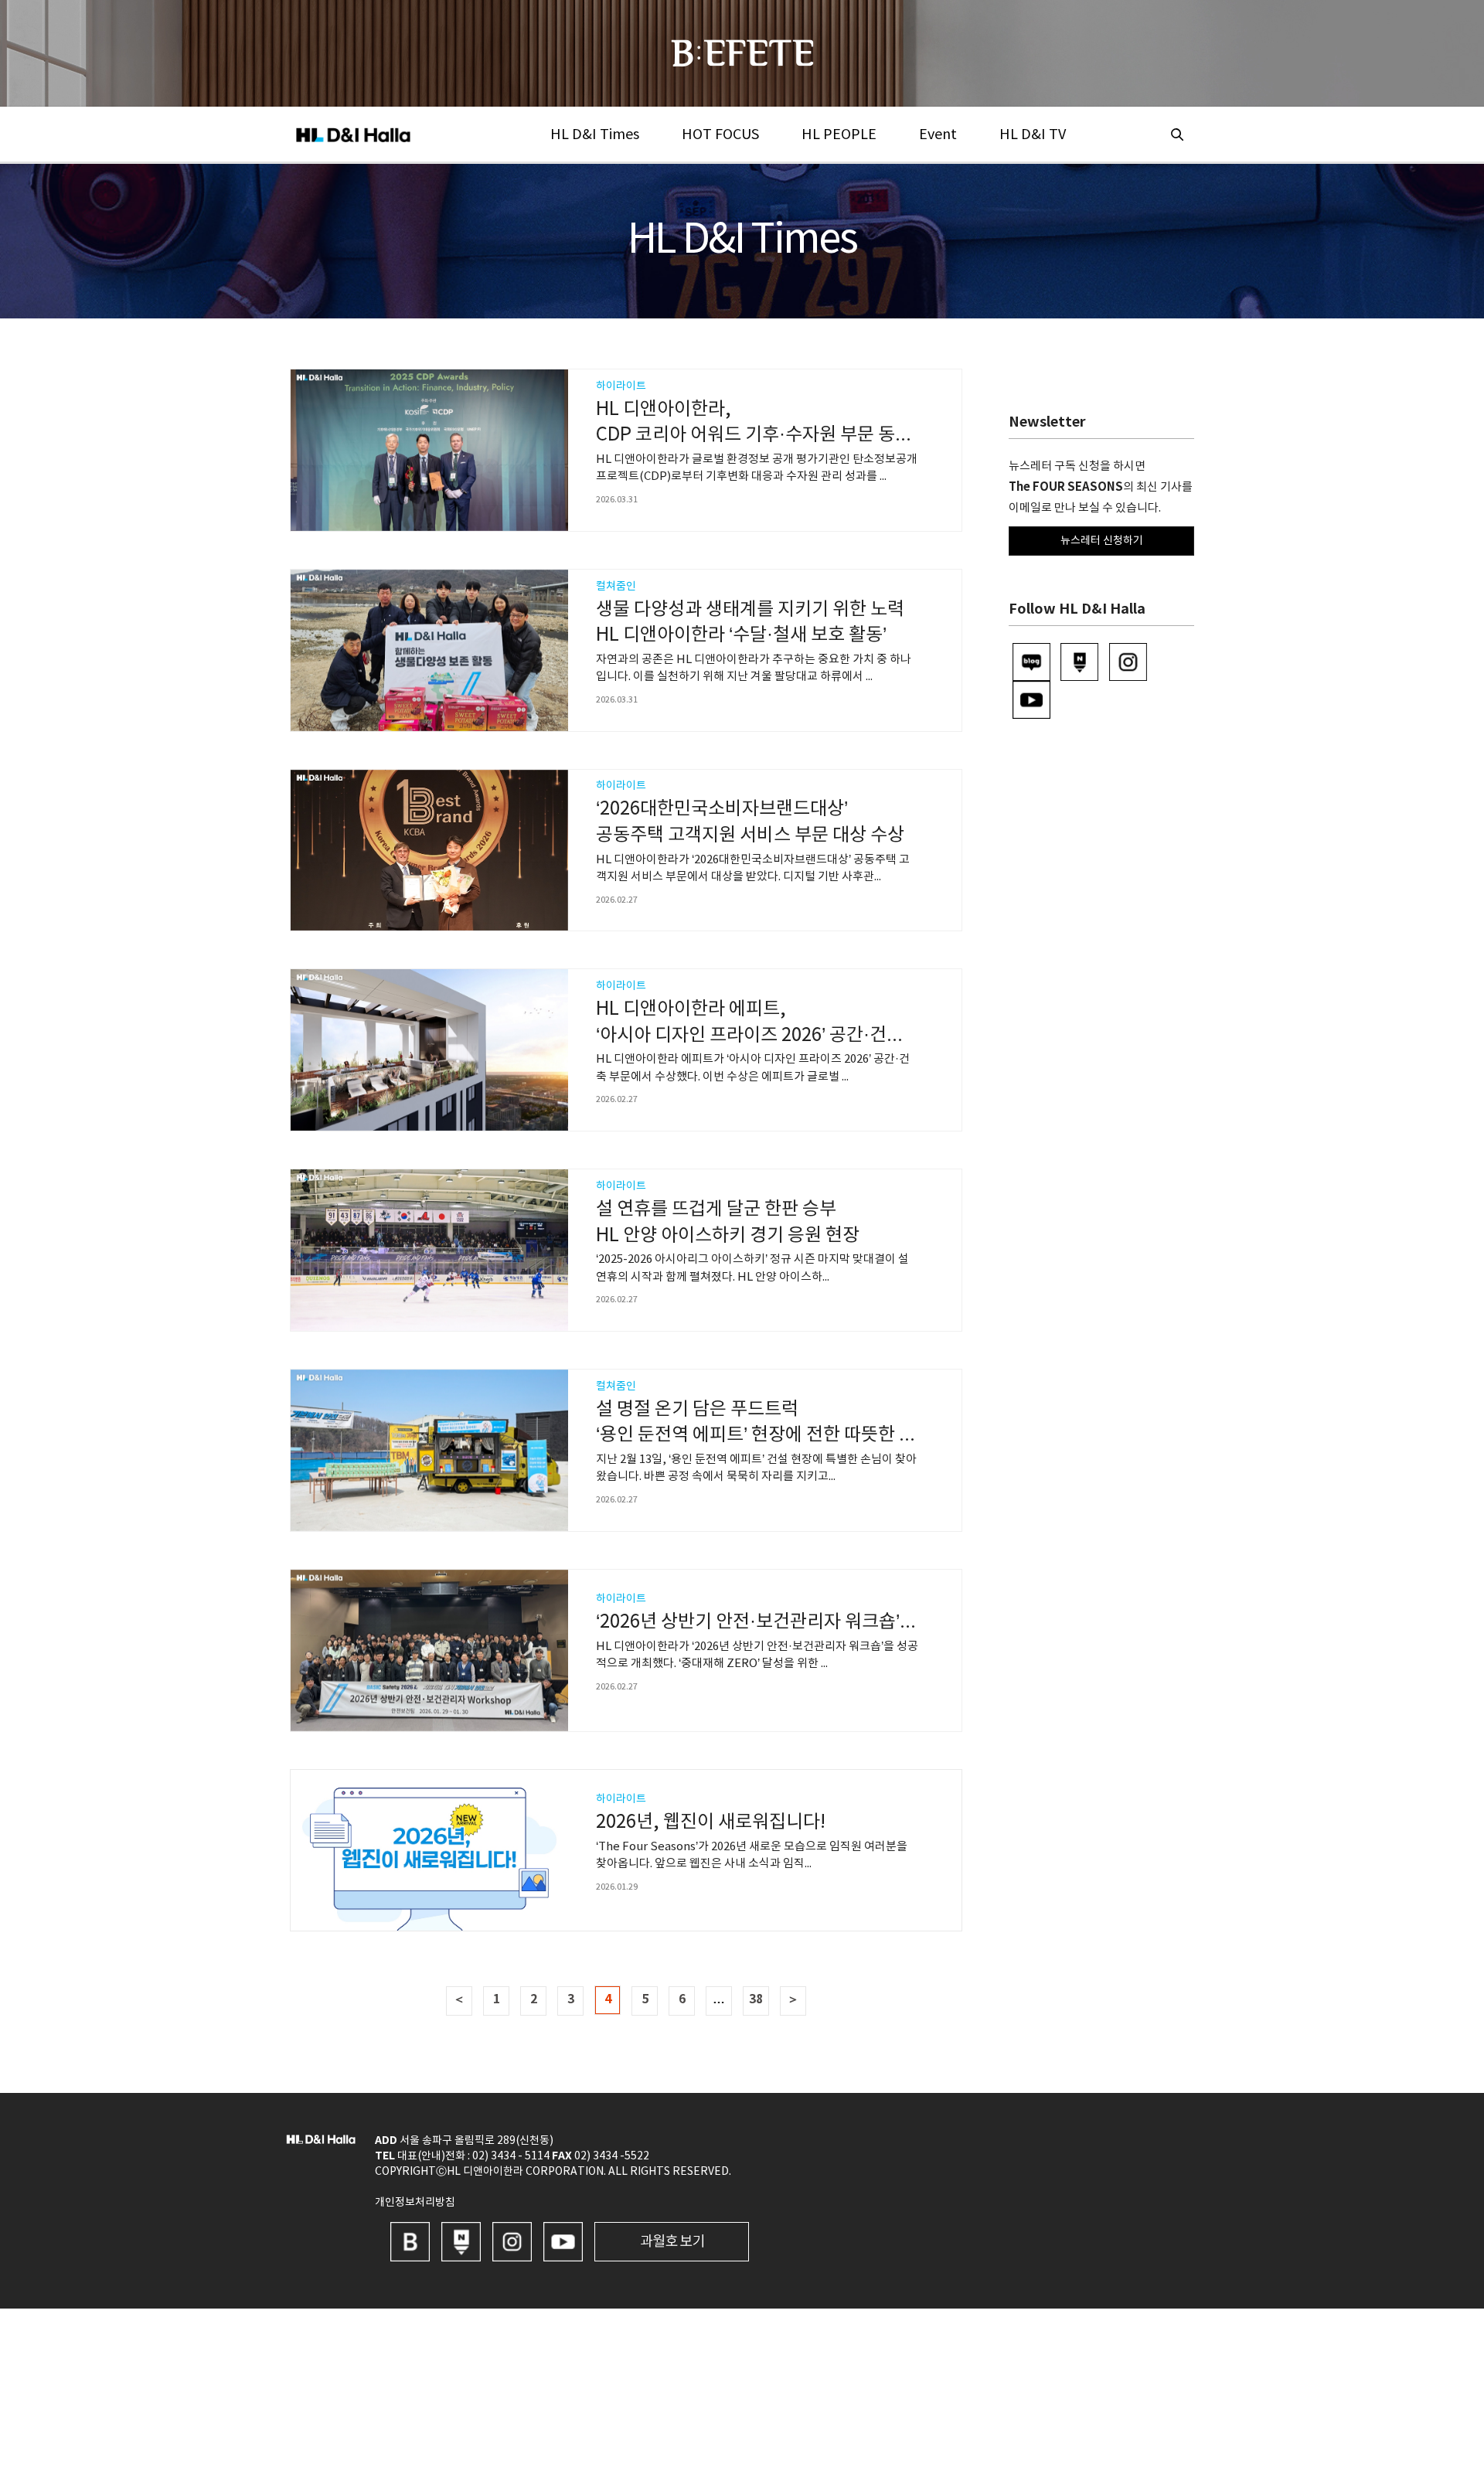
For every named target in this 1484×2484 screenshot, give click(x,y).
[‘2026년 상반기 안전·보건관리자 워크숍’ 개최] (429, 1650)
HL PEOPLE (839, 135)
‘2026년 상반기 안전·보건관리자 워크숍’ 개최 (767, 1622)
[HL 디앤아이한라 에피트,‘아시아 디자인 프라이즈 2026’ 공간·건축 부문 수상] (429, 1050)
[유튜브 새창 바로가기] (563, 2241)
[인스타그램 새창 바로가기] (512, 2241)
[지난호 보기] (672, 2241)
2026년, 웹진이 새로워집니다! (711, 1822)
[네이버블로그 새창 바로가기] (410, 2241)
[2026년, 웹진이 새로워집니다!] (429, 1851)
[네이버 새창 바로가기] (461, 2241)
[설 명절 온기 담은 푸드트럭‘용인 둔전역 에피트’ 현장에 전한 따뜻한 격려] (429, 1450)
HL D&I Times (595, 135)
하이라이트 (621, 386)
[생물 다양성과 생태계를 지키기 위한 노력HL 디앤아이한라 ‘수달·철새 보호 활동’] (429, 650)
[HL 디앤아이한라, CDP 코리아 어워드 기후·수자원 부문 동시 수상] (429, 450)
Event (938, 135)
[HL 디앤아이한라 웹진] (742, 53)
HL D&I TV (1033, 135)
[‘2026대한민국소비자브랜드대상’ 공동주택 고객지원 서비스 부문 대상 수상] (429, 851)
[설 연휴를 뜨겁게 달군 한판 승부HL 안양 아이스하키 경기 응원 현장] (429, 1250)
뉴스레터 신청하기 (1102, 541)
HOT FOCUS (720, 135)
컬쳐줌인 (616, 587)
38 (756, 1999)
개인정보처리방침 (415, 2203)
